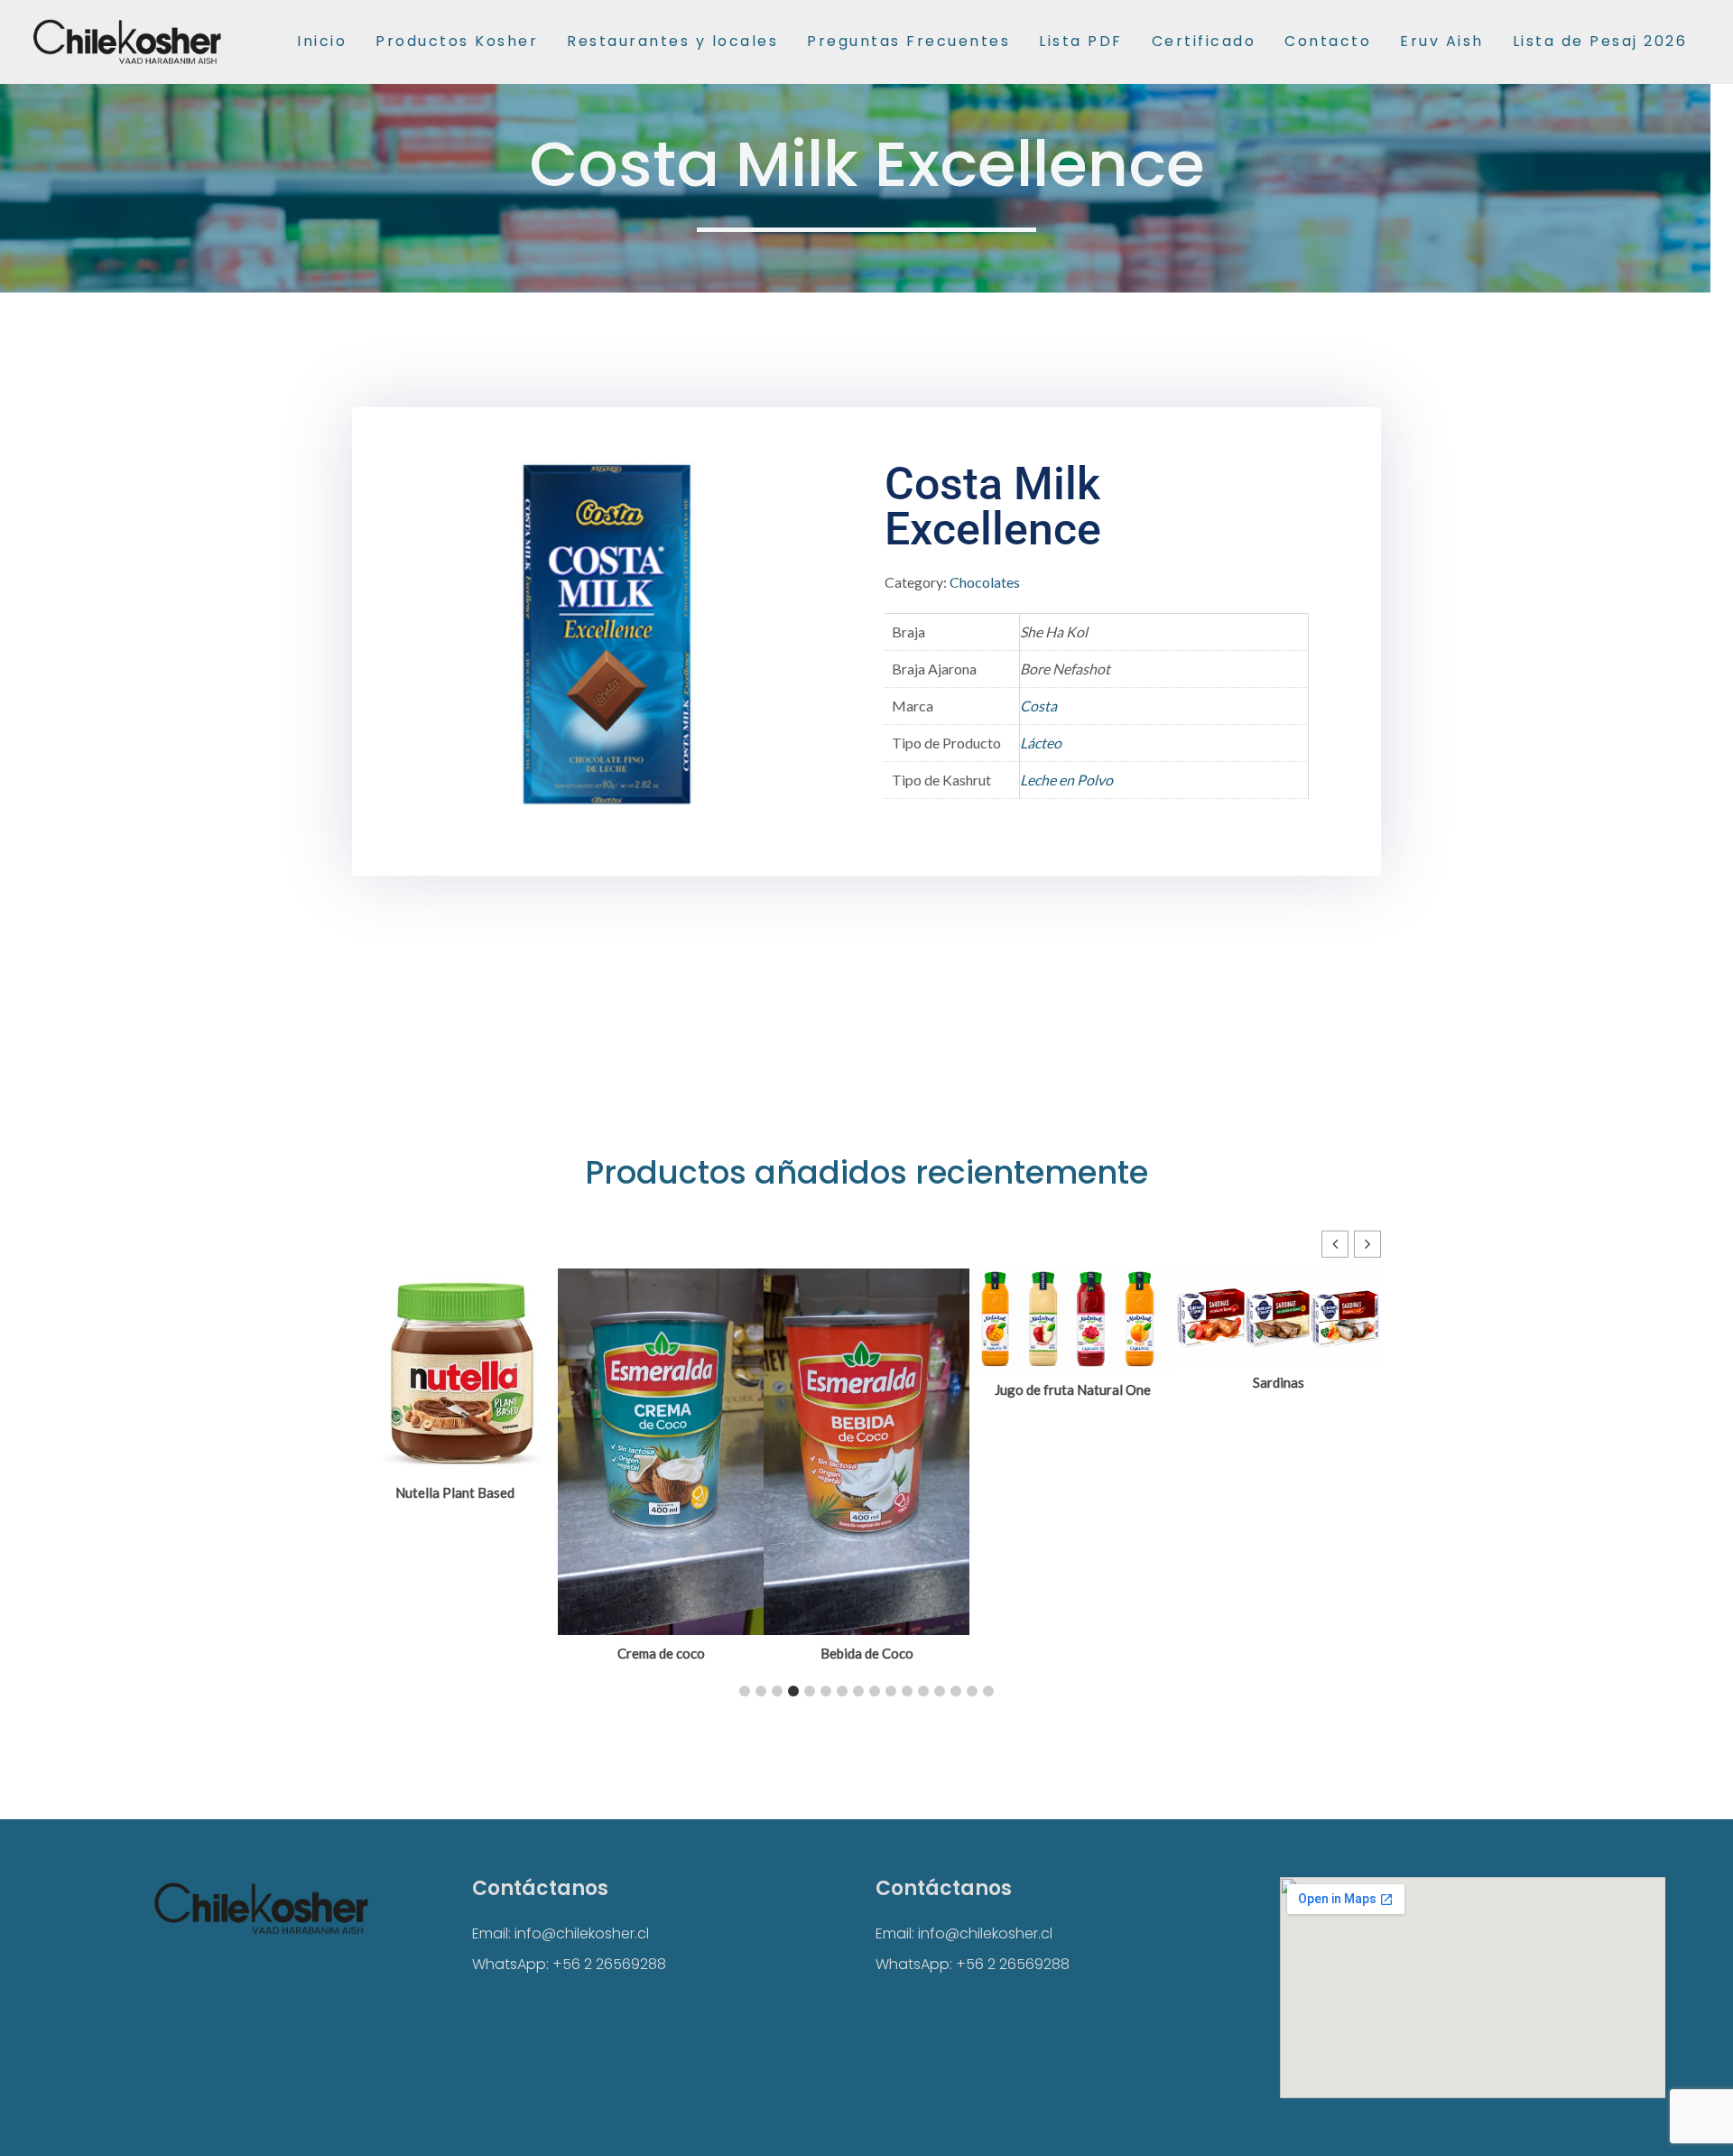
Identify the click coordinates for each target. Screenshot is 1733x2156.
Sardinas (1279, 1382)
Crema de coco (661, 1653)
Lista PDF (1081, 41)
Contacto (1328, 41)
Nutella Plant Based (455, 1492)
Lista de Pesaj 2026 (1600, 41)
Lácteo (1041, 743)
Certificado (1204, 41)
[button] (1367, 1244)
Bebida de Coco (867, 1653)
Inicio (322, 41)
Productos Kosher (457, 41)
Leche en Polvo (1066, 780)
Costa (1038, 706)
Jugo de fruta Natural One (1073, 1389)
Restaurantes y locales (672, 41)
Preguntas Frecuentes (908, 41)
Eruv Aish (1442, 41)
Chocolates (985, 582)
